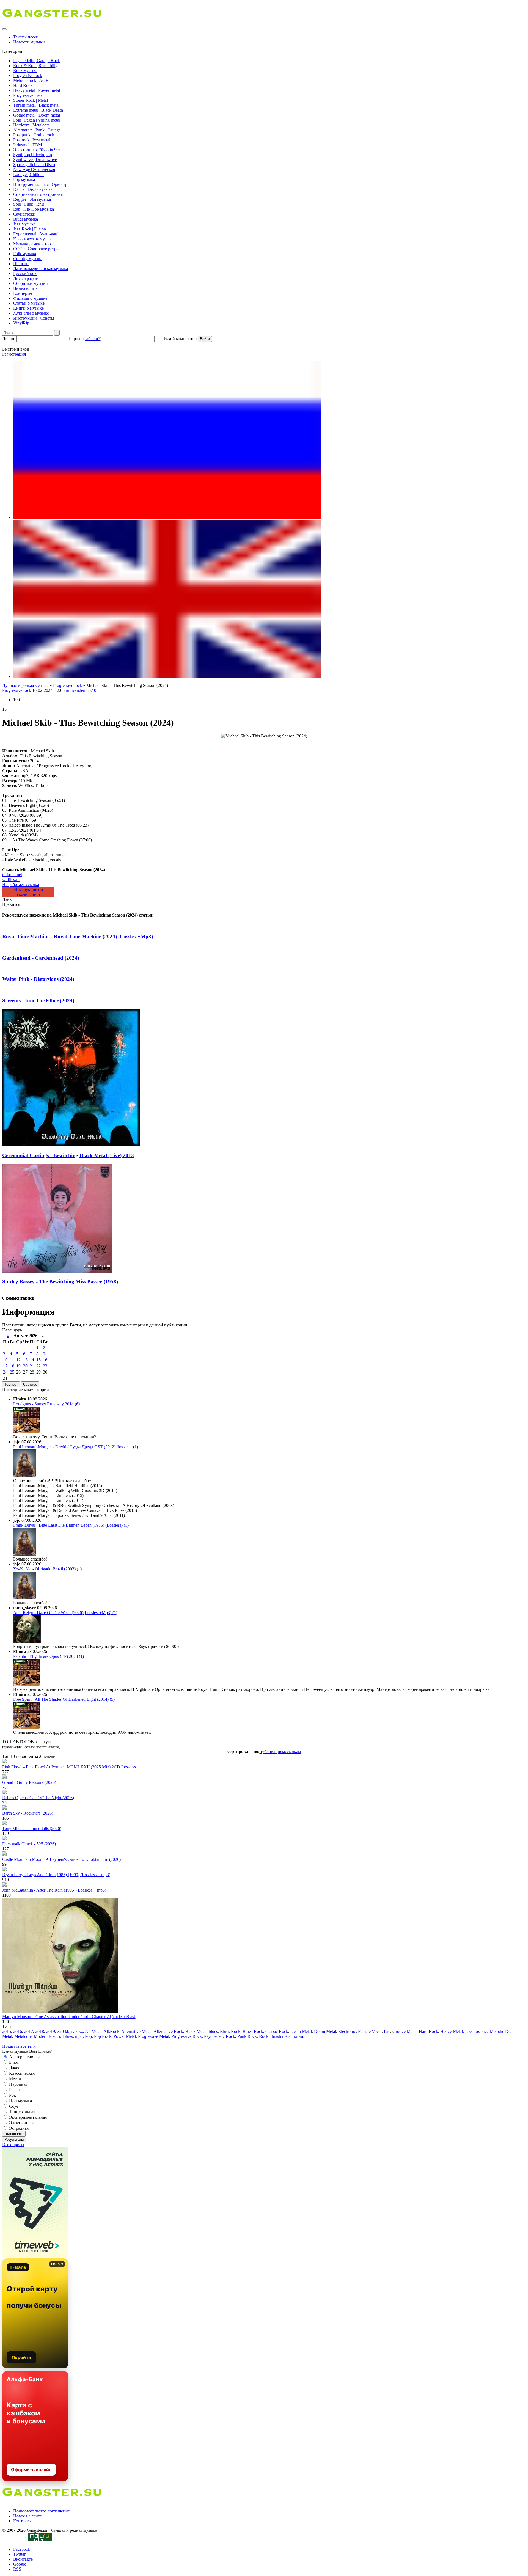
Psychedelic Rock (220, 2036)
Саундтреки (24, 214)
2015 (7, 2031)
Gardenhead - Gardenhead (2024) (41, 958)
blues (213, 2031)
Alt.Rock (111, 2031)
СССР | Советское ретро (36, 249)
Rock (264, 2036)
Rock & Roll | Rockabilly (35, 66)
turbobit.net (12, 875)
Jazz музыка (24, 224)
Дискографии (26, 278)
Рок (12, 2095)
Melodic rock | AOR (31, 80)
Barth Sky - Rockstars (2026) (28, 1813)
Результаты (14, 2139)
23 (45, 1366)
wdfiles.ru (11, 880)
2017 (29, 2031)
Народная (18, 2084)
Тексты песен (26, 37)
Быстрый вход (16, 349)
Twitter (19, 2554)
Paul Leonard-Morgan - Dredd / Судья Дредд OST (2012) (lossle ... (76, 1447)
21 (32, 1366)
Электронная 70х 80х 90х (37, 150)
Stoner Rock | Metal (31, 100)
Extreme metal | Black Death (38, 110)
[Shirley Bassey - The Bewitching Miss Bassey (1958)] (57, 1271)
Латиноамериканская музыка (41, 269)
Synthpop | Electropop (33, 155)
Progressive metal (28, 95)
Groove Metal (405, 2031)
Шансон (21, 264)
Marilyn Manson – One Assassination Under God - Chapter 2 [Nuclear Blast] (69, 2017)
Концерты (23, 293)
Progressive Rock (187, 2036)
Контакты (22, 2521)
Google (20, 2564)
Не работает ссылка (21, 884)
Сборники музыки (31, 283)
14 (32, 1360)
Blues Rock (230, 2031)
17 (5, 1366)
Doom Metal (325, 2031)
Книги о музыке (28, 308)
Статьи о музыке (29, 303)
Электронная (21, 2123)
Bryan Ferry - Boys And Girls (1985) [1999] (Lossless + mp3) (56, 1875)
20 (25, 1366)
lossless (481, 2031)
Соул (13, 2106)
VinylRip (21, 323)
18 (12, 1366)
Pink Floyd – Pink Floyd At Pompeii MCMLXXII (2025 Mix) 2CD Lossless (69, 1767)
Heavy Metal (452, 2031)
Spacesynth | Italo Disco (34, 165)
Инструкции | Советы (34, 318)
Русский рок (25, 273)
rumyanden (75, 690)
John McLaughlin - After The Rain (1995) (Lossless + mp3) (54, 1890)
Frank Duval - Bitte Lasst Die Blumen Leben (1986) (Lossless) (71, 1525)
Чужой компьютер (179, 339)
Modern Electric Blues (53, 2036)
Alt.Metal (93, 2031)
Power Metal (125, 2036)
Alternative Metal (136, 2031)
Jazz (469, 2031)
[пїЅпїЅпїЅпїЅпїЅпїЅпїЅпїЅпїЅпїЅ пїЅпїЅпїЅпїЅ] (167, 676)
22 (38, 1366)
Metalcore (23, 2036)
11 (12, 1360)
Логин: (9, 339)
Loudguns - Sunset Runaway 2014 (46, 1404)
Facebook (22, 2549)
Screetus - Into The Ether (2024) (38, 1001)
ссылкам (293, 1751)
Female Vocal (370, 2031)
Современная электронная (38, 194)
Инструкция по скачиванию (28, 892)
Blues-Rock (253, 2031)
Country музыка (28, 259)
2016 (18, 2031)
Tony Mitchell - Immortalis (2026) (32, 1828)
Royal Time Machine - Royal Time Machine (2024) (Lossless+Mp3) (78, 936)
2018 (40, 2031)
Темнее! (11, 1384)
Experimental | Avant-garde (37, 234)
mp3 (79, 2036)
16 (45, 1360)
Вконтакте (23, 2559)
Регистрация (14, 354)
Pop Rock (103, 2036)
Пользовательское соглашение (42, 2511)
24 (5, 1372)
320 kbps (65, 2031)
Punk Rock (247, 2036)
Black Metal (196, 2031)
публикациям (272, 1751)
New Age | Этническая (34, 170)
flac (387, 2031)
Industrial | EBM (28, 145)
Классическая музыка (33, 239)
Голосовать (14, 2134)
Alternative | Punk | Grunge (37, 130)
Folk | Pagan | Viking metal (37, 120)
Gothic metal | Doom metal (37, 115)
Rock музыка (25, 71)
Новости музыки (29, 42)
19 (18, 1366)
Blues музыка (26, 219)
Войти (205, 339)
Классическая (21, 2073)
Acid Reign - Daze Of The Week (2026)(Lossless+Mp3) (65, 1613)
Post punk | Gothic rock (34, 135)
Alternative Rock (168, 2031)
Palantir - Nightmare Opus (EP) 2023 (49, 1656)
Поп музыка (20, 2101)
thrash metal (281, 2036)
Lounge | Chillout (28, 174)
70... (79, 2031)
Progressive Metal (154, 2036)
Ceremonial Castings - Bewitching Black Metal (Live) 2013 (68, 1155)
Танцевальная (22, 2112)
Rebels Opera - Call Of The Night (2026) (38, 1798)
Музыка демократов (32, 244)
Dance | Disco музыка (33, 189)
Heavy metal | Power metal (37, 90)
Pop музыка (24, 179)
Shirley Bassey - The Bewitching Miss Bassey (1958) (60, 1282)
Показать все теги (19, 2046)
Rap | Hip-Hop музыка (34, 209)
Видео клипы (26, 288)
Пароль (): (86, 339)
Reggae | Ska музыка (32, 199)
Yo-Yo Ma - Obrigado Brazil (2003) (47, 1569)
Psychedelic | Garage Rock (37, 61)
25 (12, 1372)
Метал (14, 2079)
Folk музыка (25, 254)
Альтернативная (24, 2057)
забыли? (92, 339)
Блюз (13, 2062)
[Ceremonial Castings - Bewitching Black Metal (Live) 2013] (71, 1145)
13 (25, 1360)
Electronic (347, 2031)
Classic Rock (277, 2031)
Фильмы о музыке (30, 298)
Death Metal (301, 2031)
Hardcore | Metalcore (31, 125)
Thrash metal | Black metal (36, 105)
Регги (14, 2090)
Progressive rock (28, 75)
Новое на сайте (28, 2516)
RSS (17, 2569)
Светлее (30, 1384)
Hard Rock (23, 85)
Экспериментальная (27, 2117)
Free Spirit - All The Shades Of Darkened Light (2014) (64, 1699)
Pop (88, 2036)
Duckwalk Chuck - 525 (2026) (29, 1844)
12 (18, 1360)
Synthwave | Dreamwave (35, 160)
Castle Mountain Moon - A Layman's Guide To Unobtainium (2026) (61, 1859)
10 (5, 1360)
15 (38, 1360)
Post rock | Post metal (32, 140)
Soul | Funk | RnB (29, 204)
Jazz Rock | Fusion (30, 229)
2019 (51, 2031)
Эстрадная (18, 2128)
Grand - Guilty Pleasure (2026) (29, 1782)
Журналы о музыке (31, 313)
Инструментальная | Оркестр (40, 184)
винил (300, 2036)
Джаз (13, 2068)
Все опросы (13, 2145)
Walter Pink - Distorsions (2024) (38, 979)
